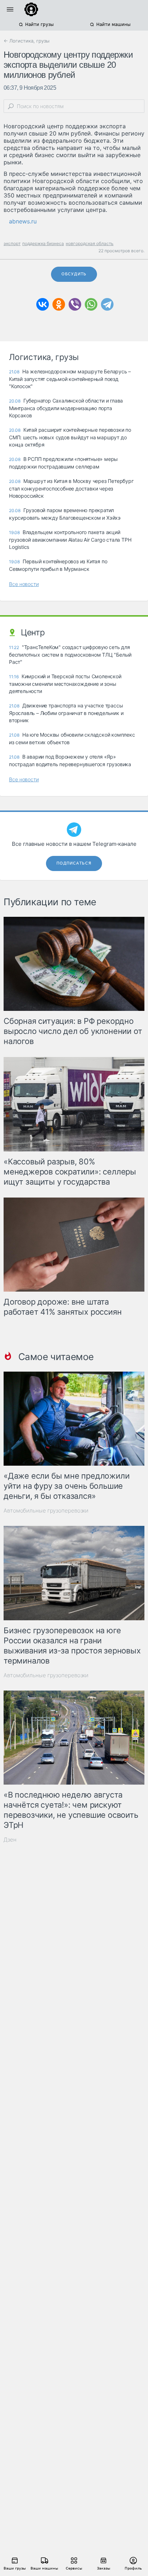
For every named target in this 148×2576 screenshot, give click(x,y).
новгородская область (90, 243)
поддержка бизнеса (43, 243)
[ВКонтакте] (43, 304)
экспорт (12, 243)
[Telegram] (107, 304)
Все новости (24, 584)
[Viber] (75, 304)
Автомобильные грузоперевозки (46, 1511)
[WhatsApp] (91, 304)
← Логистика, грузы (27, 41)
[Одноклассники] (59, 304)
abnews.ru (23, 221)
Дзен (10, 1840)
